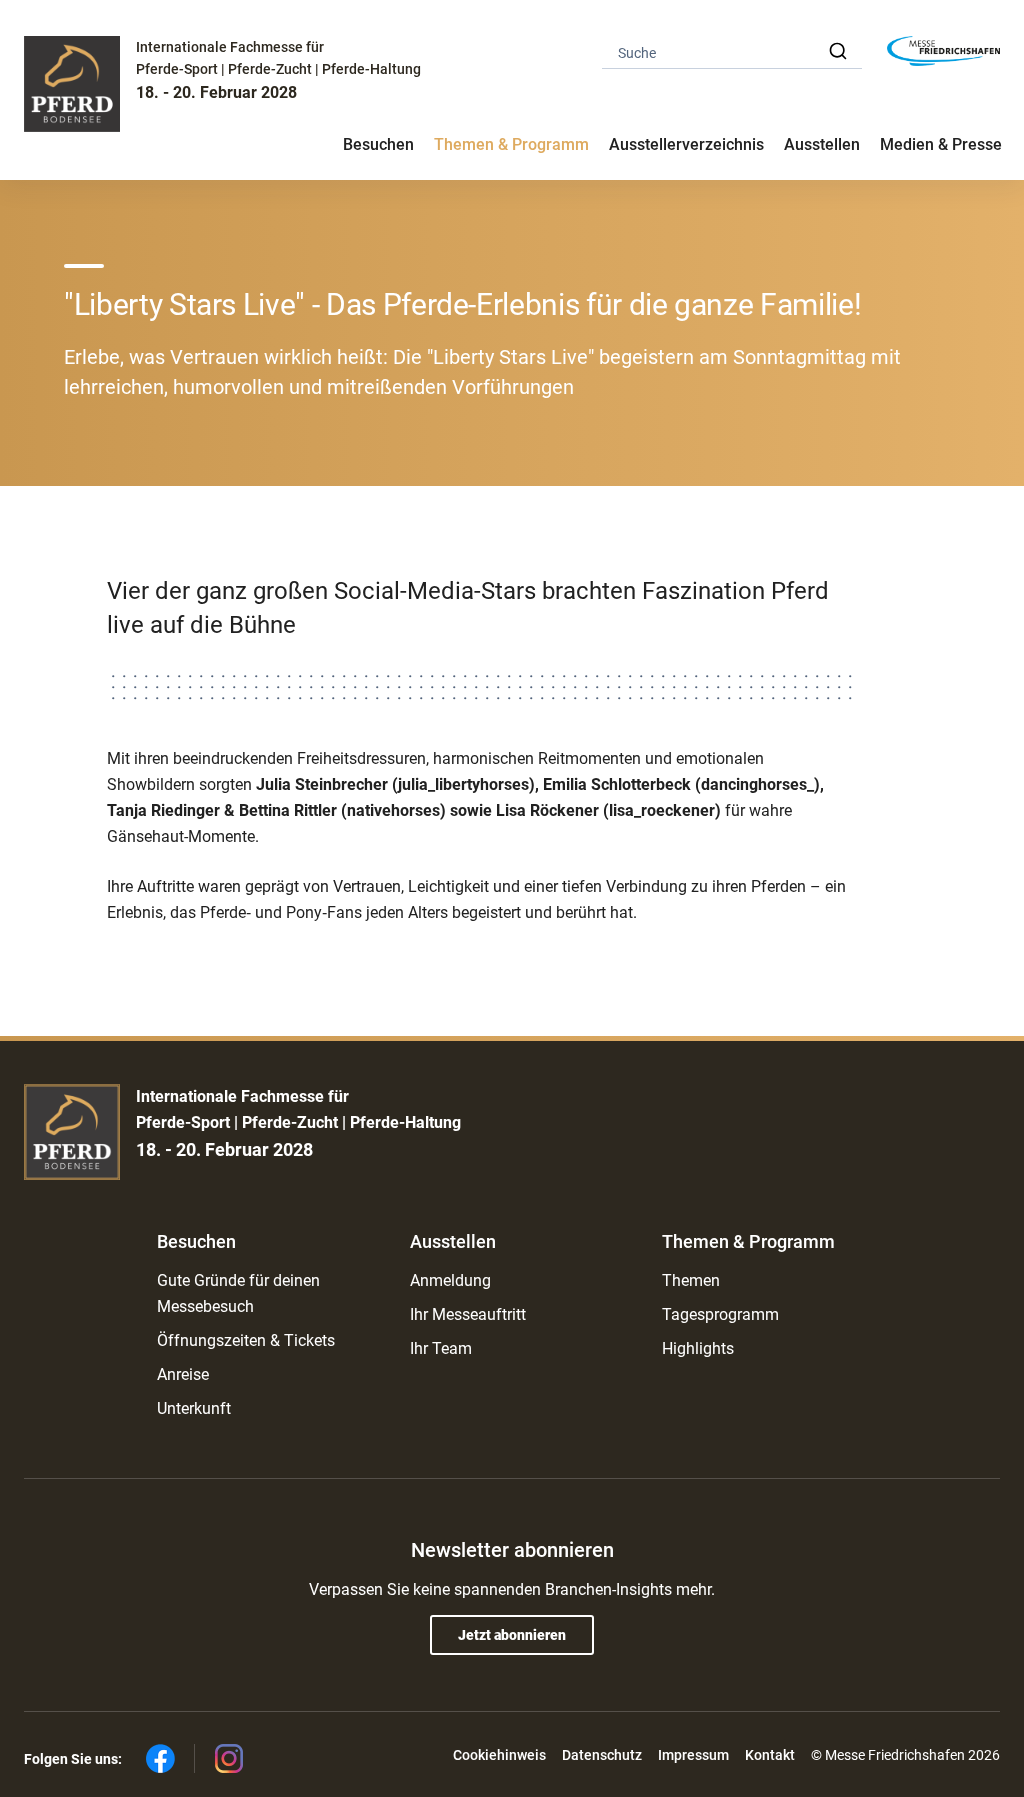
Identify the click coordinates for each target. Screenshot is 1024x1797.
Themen (691, 1280)
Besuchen (196, 1241)
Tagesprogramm (720, 1314)
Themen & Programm (748, 1241)
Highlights (698, 1348)
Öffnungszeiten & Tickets (246, 1340)
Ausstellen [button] (822, 144)
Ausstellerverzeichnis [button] (686, 144)
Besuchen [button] (378, 144)
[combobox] (732, 51)
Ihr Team (441, 1348)
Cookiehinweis (499, 1755)
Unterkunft (194, 1408)
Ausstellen (453, 1241)
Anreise (183, 1374)
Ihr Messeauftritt (468, 1314)
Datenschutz (602, 1755)
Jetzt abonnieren (512, 1635)
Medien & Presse (941, 144)
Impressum (693, 1755)
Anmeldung (450, 1280)
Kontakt (770, 1755)
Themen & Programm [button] (511, 144)
